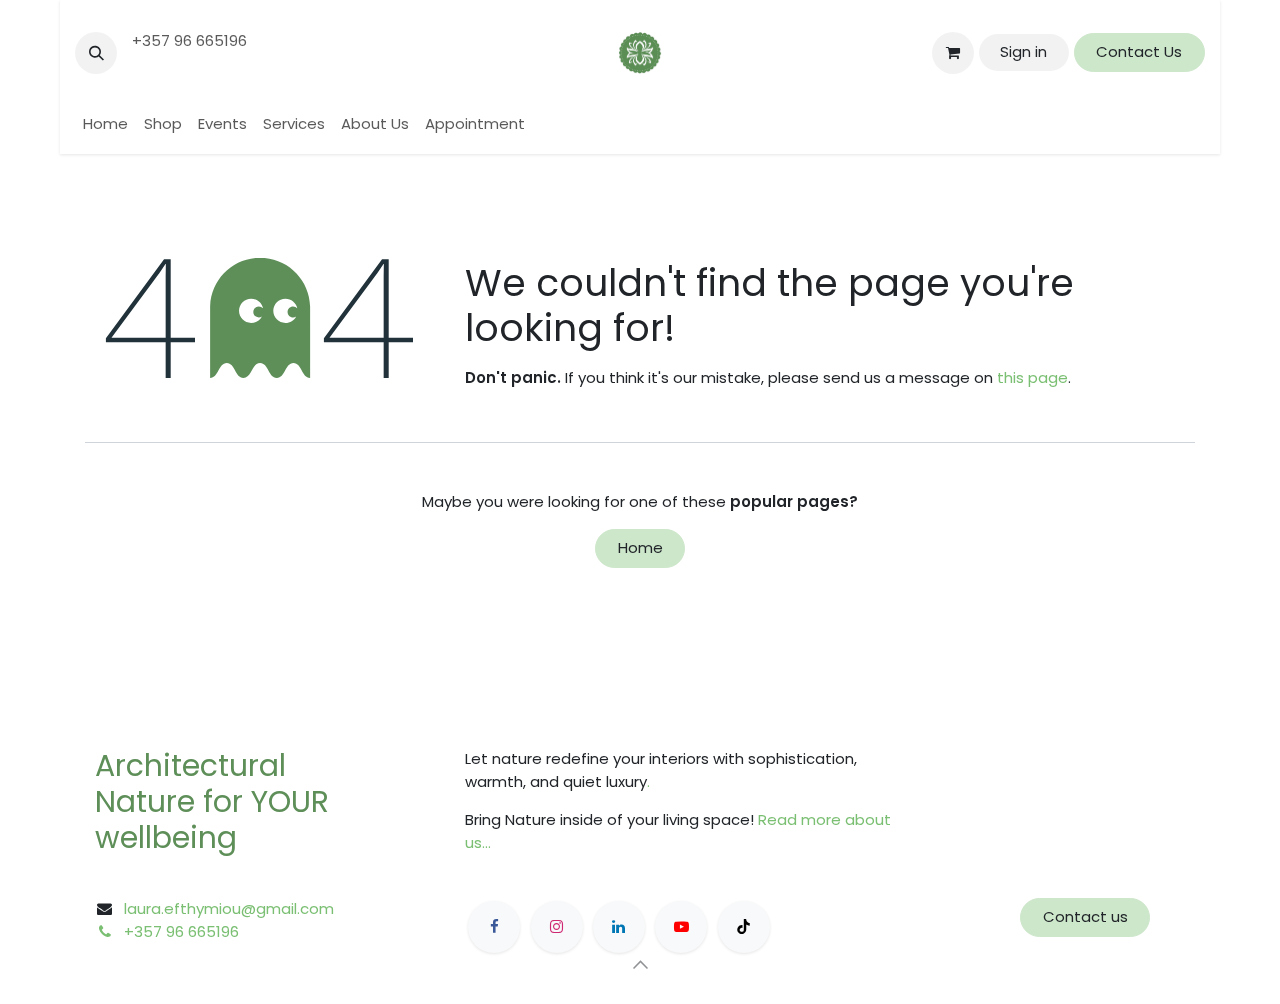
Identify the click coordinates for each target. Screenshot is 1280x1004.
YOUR (290, 801)
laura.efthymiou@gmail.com (229, 908)
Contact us (1085, 916)
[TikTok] (744, 927)
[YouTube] (681, 927)
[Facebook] (494, 927)
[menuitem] (105, 124)
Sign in (1023, 51)
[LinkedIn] (619, 927)
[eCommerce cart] (953, 53)
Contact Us (1139, 51)
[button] (96, 53)
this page (1032, 377)
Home (640, 547)
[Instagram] (557, 927)
